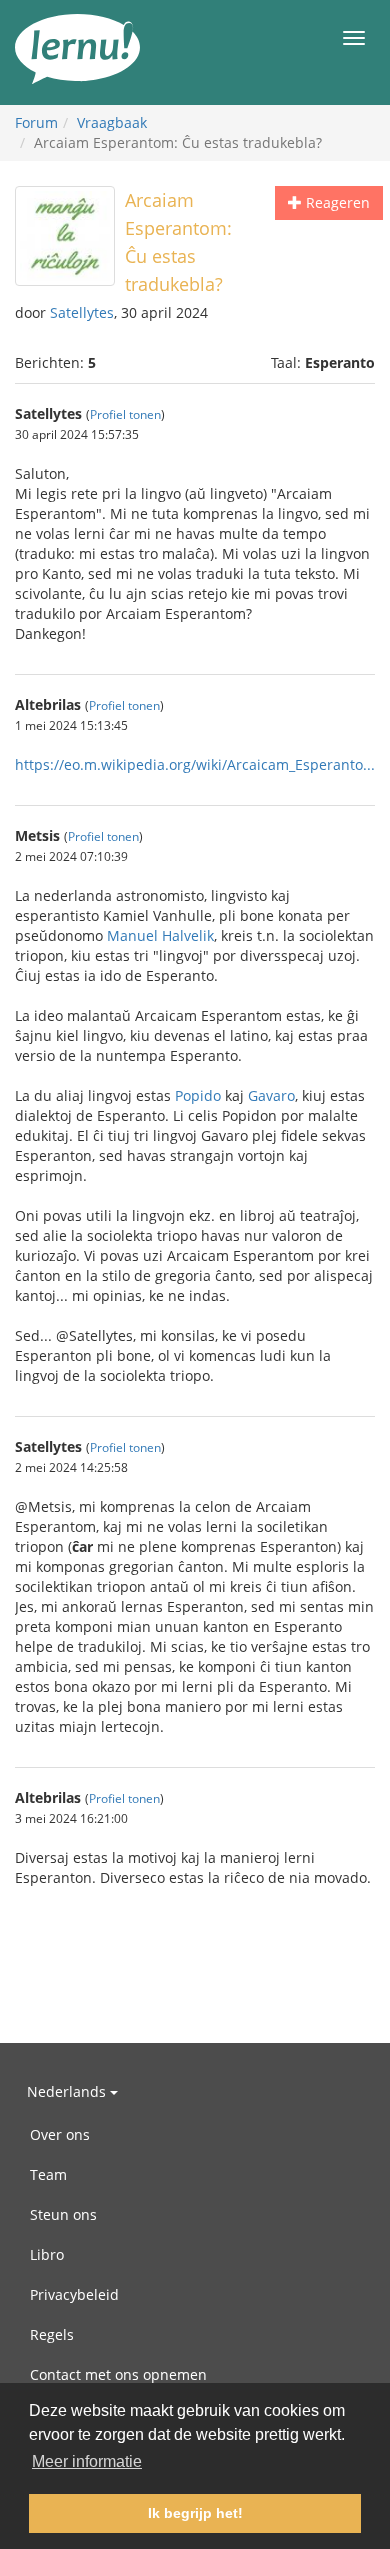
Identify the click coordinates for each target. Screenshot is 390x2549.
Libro (47, 2254)
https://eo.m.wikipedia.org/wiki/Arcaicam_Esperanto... (195, 764)
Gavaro (271, 1095)
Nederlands (68, 2091)
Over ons (60, 2134)
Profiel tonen (125, 414)
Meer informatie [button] (87, 2461)
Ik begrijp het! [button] (195, 2513)
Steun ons (63, 2214)
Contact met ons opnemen (118, 2374)
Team (48, 2174)
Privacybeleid (74, 2294)
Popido (198, 1095)
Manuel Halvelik (160, 935)
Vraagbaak (112, 122)
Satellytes (82, 312)
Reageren (336, 202)
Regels (52, 2334)
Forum (36, 122)
